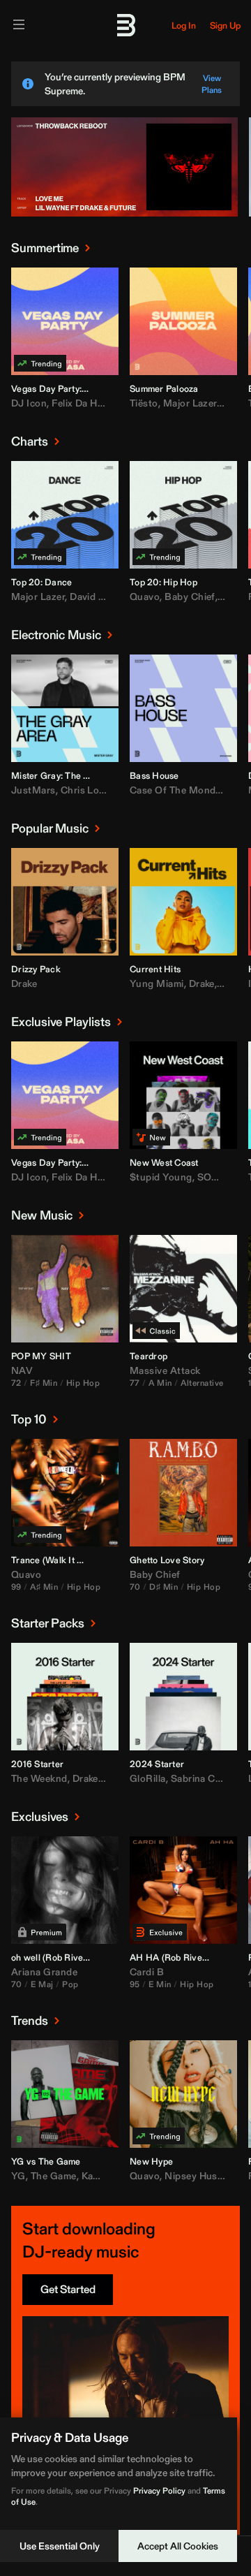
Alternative (202, 1383)
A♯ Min (44, 1587)
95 (135, 1984)
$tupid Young (161, 1177)
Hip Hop (83, 1383)
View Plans (212, 84)
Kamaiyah (104, 2176)
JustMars (33, 790)
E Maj (42, 1984)
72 (16, 1383)
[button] (31, 355)
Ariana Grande (44, 1972)
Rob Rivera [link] (69, 1957)
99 (16, 1587)
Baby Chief (190, 597)
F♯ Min (44, 1383)
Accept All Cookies (178, 2546)
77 (135, 1383)
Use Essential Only (60, 2546)
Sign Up (225, 25)
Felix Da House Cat (95, 403)
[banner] (124, 214)
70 (135, 1587)
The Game (54, 2176)
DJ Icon (29, 403)
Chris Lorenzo (93, 790)
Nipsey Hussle (197, 2176)
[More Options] (107, 388)
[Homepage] (125, 25)
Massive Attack (165, 1370)
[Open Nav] (19, 25)
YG (18, 2176)
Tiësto (144, 403)
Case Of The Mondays (181, 790)
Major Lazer (190, 403)
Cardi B (147, 1972)
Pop (70, 1984)
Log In (184, 25)
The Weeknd (39, 1778)
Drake (24, 983)
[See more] (87, 248)
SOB (208, 1177)
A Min (160, 1383)
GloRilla (148, 1778)
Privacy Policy (159, 2490)
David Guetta (100, 597)
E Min (160, 1984)
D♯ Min (163, 1587)
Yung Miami (157, 983)
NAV (22, 1370)
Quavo (145, 597)
